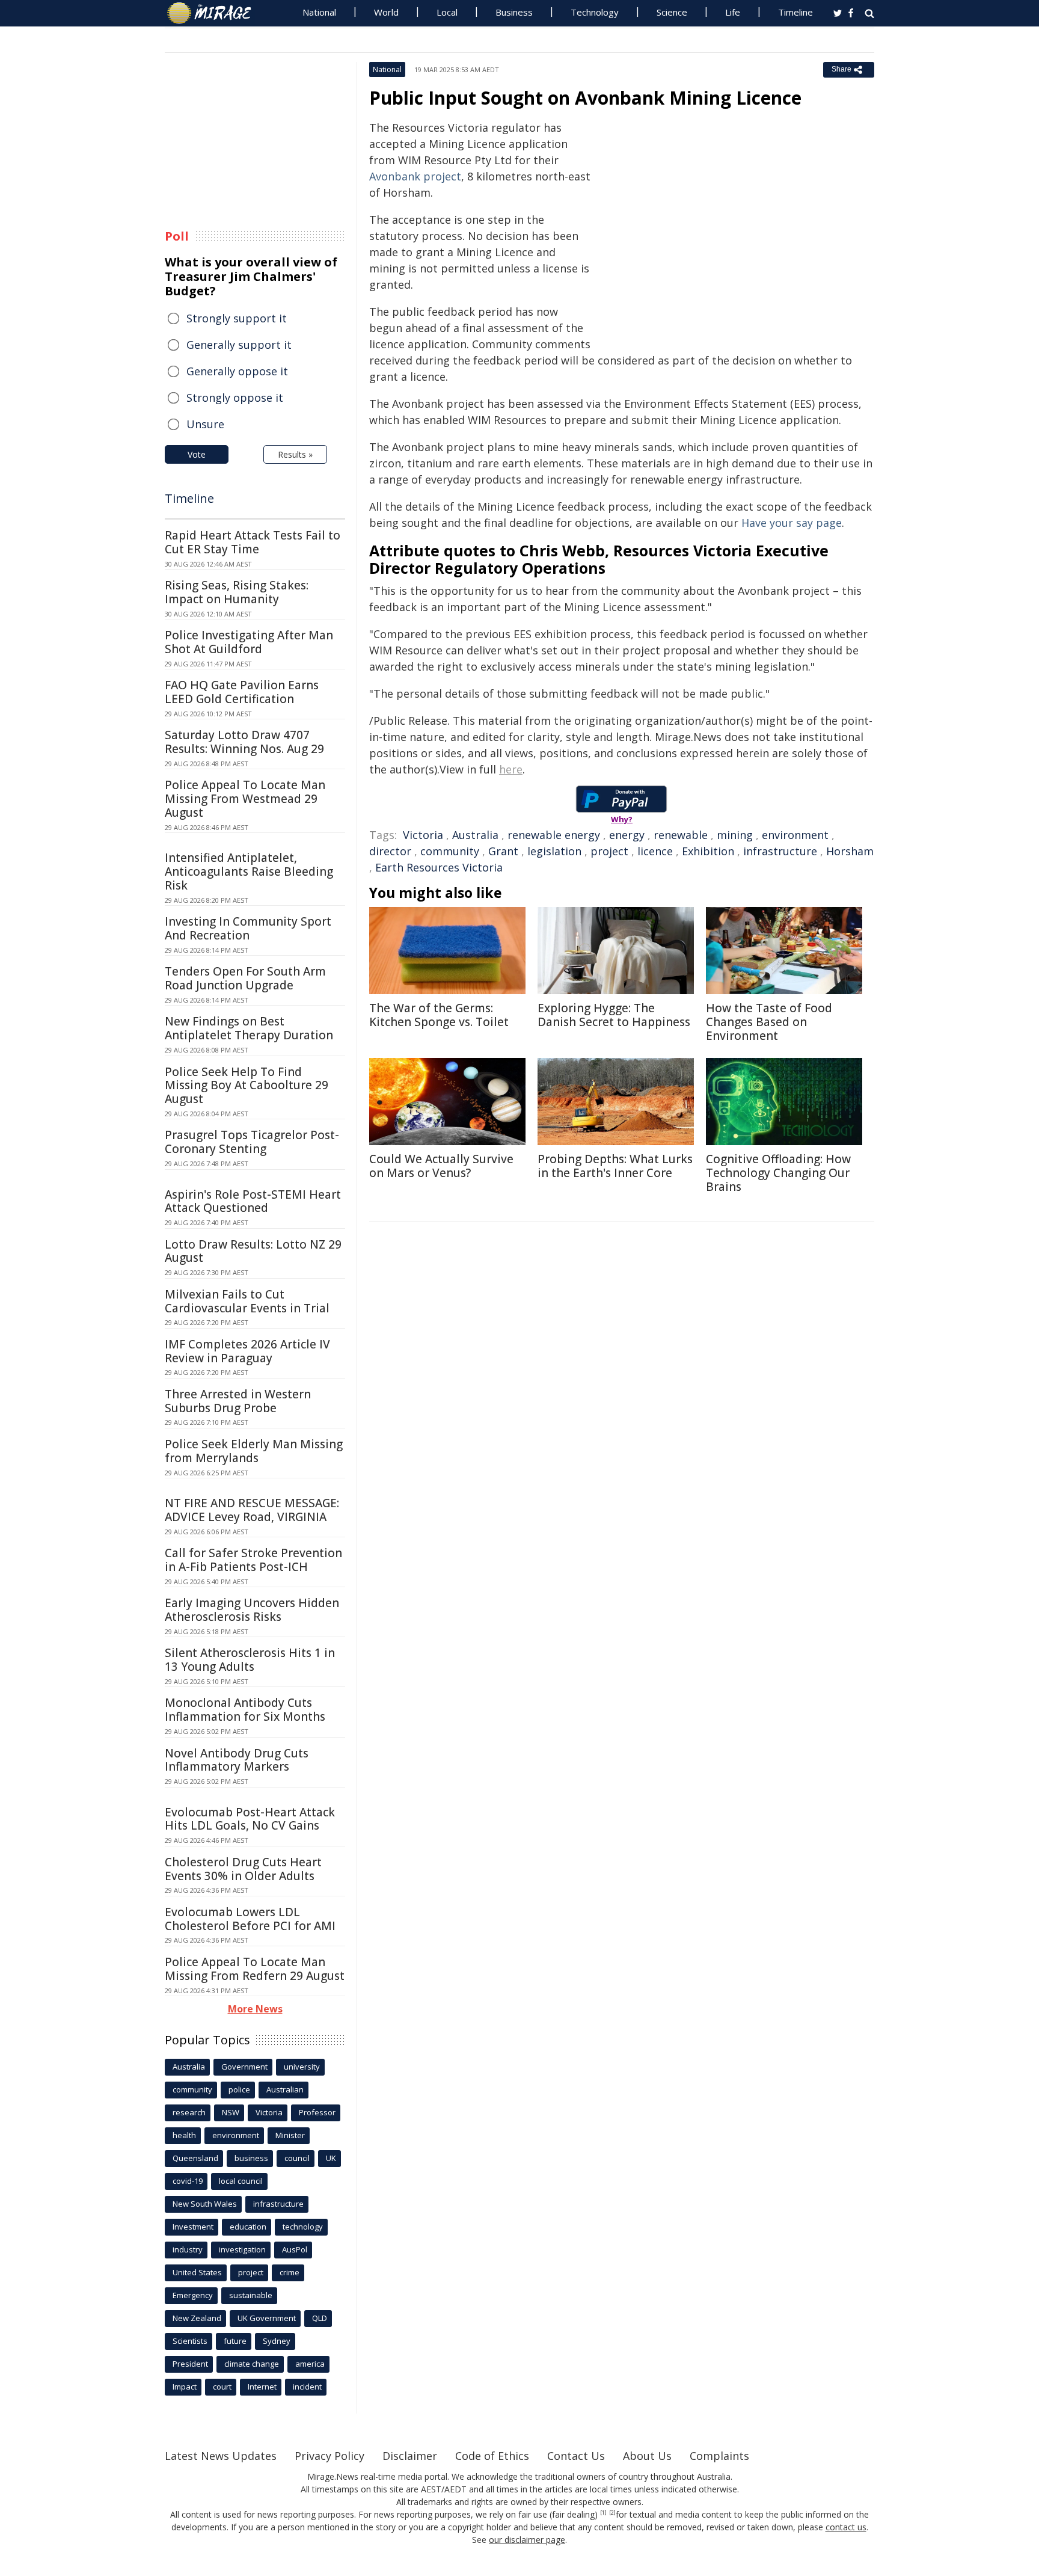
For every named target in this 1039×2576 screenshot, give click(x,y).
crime (290, 2272)
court (222, 2387)
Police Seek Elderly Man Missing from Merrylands (254, 1451)
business (251, 2158)
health (184, 2135)
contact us (846, 2527)
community (450, 851)
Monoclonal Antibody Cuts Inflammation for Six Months (245, 1710)
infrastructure (780, 851)
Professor (317, 2112)
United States (197, 2272)
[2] (612, 2513)
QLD (320, 2318)
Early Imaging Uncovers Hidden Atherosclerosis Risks (252, 1610)
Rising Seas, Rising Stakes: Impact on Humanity (237, 592)
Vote (197, 454)
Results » (295, 454)
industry (188, 2249)
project (609, 851)
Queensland (195, 2158)
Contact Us (576, 2456)
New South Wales (205, 2204)
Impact (185, 2387)
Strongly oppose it (235, 398)
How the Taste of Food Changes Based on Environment (769, 1022)
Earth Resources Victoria (439, 867)
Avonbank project (415, 176)
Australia (475, 835)
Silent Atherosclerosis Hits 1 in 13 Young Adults (250, 1660)
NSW (231, 2112)
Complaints (719, 2456)
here (511, 769)
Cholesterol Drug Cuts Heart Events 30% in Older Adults (243, 1869)
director (390, 851)
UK (331, 2158)
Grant (503, 851)
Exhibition (708, 851)
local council (241, 2181)
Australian (285, 2089)
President (190, 2364)
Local (447, 12)
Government (244, 2067)
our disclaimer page (527, 2540)
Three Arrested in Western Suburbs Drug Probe (238, 1401)
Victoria (423, 835)
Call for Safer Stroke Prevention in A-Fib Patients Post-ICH (253, 1560)
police (239, 2089)
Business (514, 12)
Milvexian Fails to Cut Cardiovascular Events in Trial (247, 1301)
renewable (681, 835)
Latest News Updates (221, 2456)
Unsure (205, 424)
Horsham (850, 851)
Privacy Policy (329, 2456)
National (319, 12)
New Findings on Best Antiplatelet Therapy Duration (249, 1028)
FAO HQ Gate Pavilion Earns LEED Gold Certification (242, 692)
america (310, 2364)
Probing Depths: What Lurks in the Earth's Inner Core (615, 1166)
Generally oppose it (237, 371)
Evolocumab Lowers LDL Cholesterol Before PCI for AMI (250, 1919)
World (386, 12)
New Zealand (197, 2318)
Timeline (795, 12)
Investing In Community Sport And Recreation (248, 928)
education (248, 2227)
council (297, 2158)
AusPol (295, 2249)
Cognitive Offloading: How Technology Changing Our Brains (778, 1173)
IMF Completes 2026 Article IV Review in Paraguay (247, 1351)
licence (655, 851)
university (302, 2067)
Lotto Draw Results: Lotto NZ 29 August (253, 1251)
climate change (252, 2364)
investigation (242, 2249)
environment (795, 835)
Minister (290, 2135)
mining (735, 835)
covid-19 (188, 2181)
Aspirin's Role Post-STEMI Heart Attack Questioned (253, 1201)
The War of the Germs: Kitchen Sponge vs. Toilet (439, 1015)
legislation (554, 851)
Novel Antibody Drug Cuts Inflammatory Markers (237, 1760)
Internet (262, 2387)
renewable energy (554, 835)
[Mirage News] (215, 13)
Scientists (190, 2341)
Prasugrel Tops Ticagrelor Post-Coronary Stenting (252, 1142)
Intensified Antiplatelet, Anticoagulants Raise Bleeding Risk (249, 871)
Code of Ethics (492, 2456)
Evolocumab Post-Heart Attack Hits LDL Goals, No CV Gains (250, 1819)
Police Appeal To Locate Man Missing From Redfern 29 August (255, 1969)
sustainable (251, 2295)
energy (627, 835)
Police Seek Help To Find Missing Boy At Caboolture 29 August (247, 1086)
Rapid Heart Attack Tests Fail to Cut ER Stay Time (253, 542)
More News (255, 2009)
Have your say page (792, 523)
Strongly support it (237, 318)
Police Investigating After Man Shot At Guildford (249, 642)
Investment (193, 2227)
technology (303, 2227)
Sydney (277, 2341)
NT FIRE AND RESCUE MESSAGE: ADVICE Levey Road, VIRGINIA (252, 1510)
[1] (603, 2513)
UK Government (267, 2318)
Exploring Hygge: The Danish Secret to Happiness (614, 1015)
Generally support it (239, 345)
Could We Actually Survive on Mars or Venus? (441, 1166)
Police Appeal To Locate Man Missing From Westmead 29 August (245, 799)
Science (672, 12)
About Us (647, 2456)
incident (307, 2387)
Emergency (193, 2295)
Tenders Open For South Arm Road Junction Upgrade (245, 978)
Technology (595, 12)
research (189, 2112)
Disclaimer (410, 2456)
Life (733, 12)
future (235, 2341)
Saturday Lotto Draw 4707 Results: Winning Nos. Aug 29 (244, 742)
